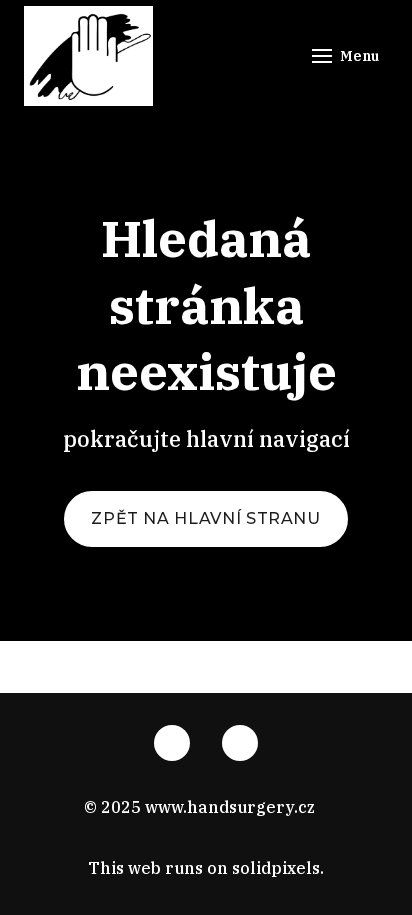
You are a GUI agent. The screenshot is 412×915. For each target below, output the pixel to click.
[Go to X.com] (240, 743)
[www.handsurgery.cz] (88, 56)
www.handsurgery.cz (230, 807)
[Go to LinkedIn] (172, 743)
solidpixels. (278, 868)
